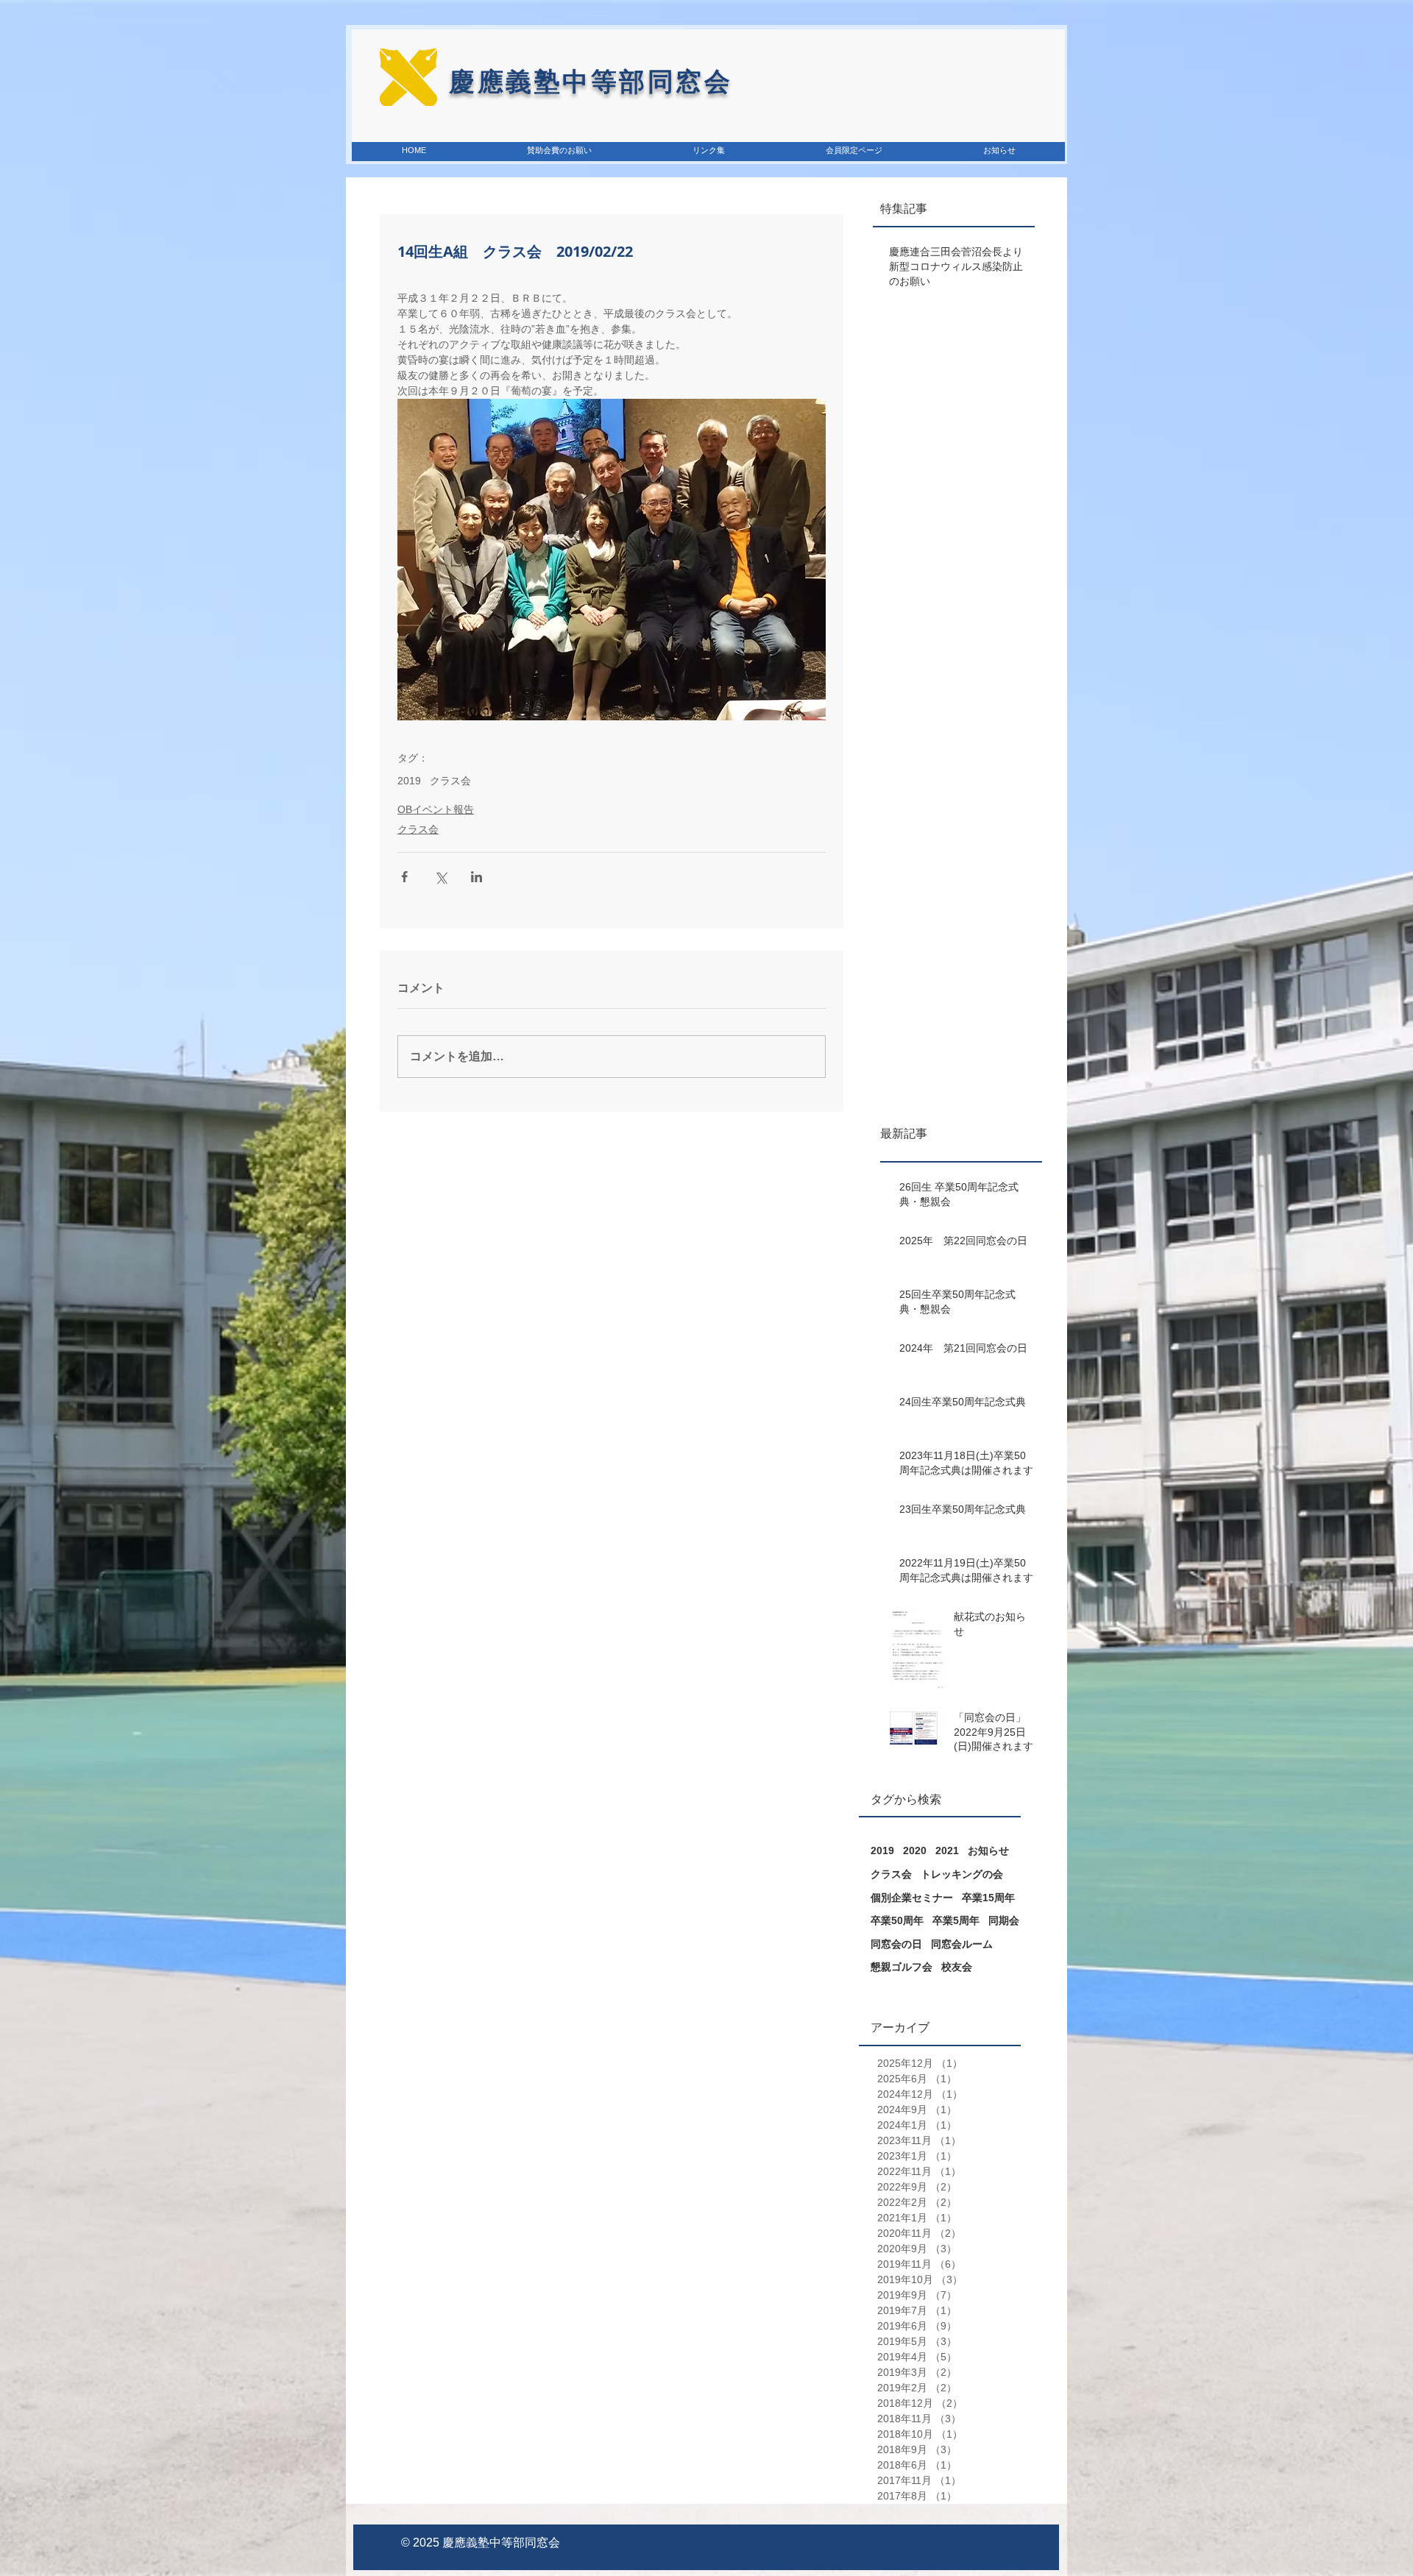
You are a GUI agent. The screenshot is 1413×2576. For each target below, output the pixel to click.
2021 (947, 1851)
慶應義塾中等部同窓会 (501, 2543)
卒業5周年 (956, 1920)
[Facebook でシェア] (404, 877)
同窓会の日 (896, 1944)
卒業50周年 (897, 1920)
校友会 (957, 1967)
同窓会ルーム (962, 1944)
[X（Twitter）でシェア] (440, 877)
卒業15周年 (988, 1898)
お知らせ (988, 1851)
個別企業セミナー (912, 1898)
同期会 (1004, 1920)
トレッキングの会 (962, 1874)
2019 (409, 781)
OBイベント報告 (436, 809)
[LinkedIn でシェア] (477, 877)
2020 (915, 1851)
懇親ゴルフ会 (902, 1967)
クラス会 (450, 781)
